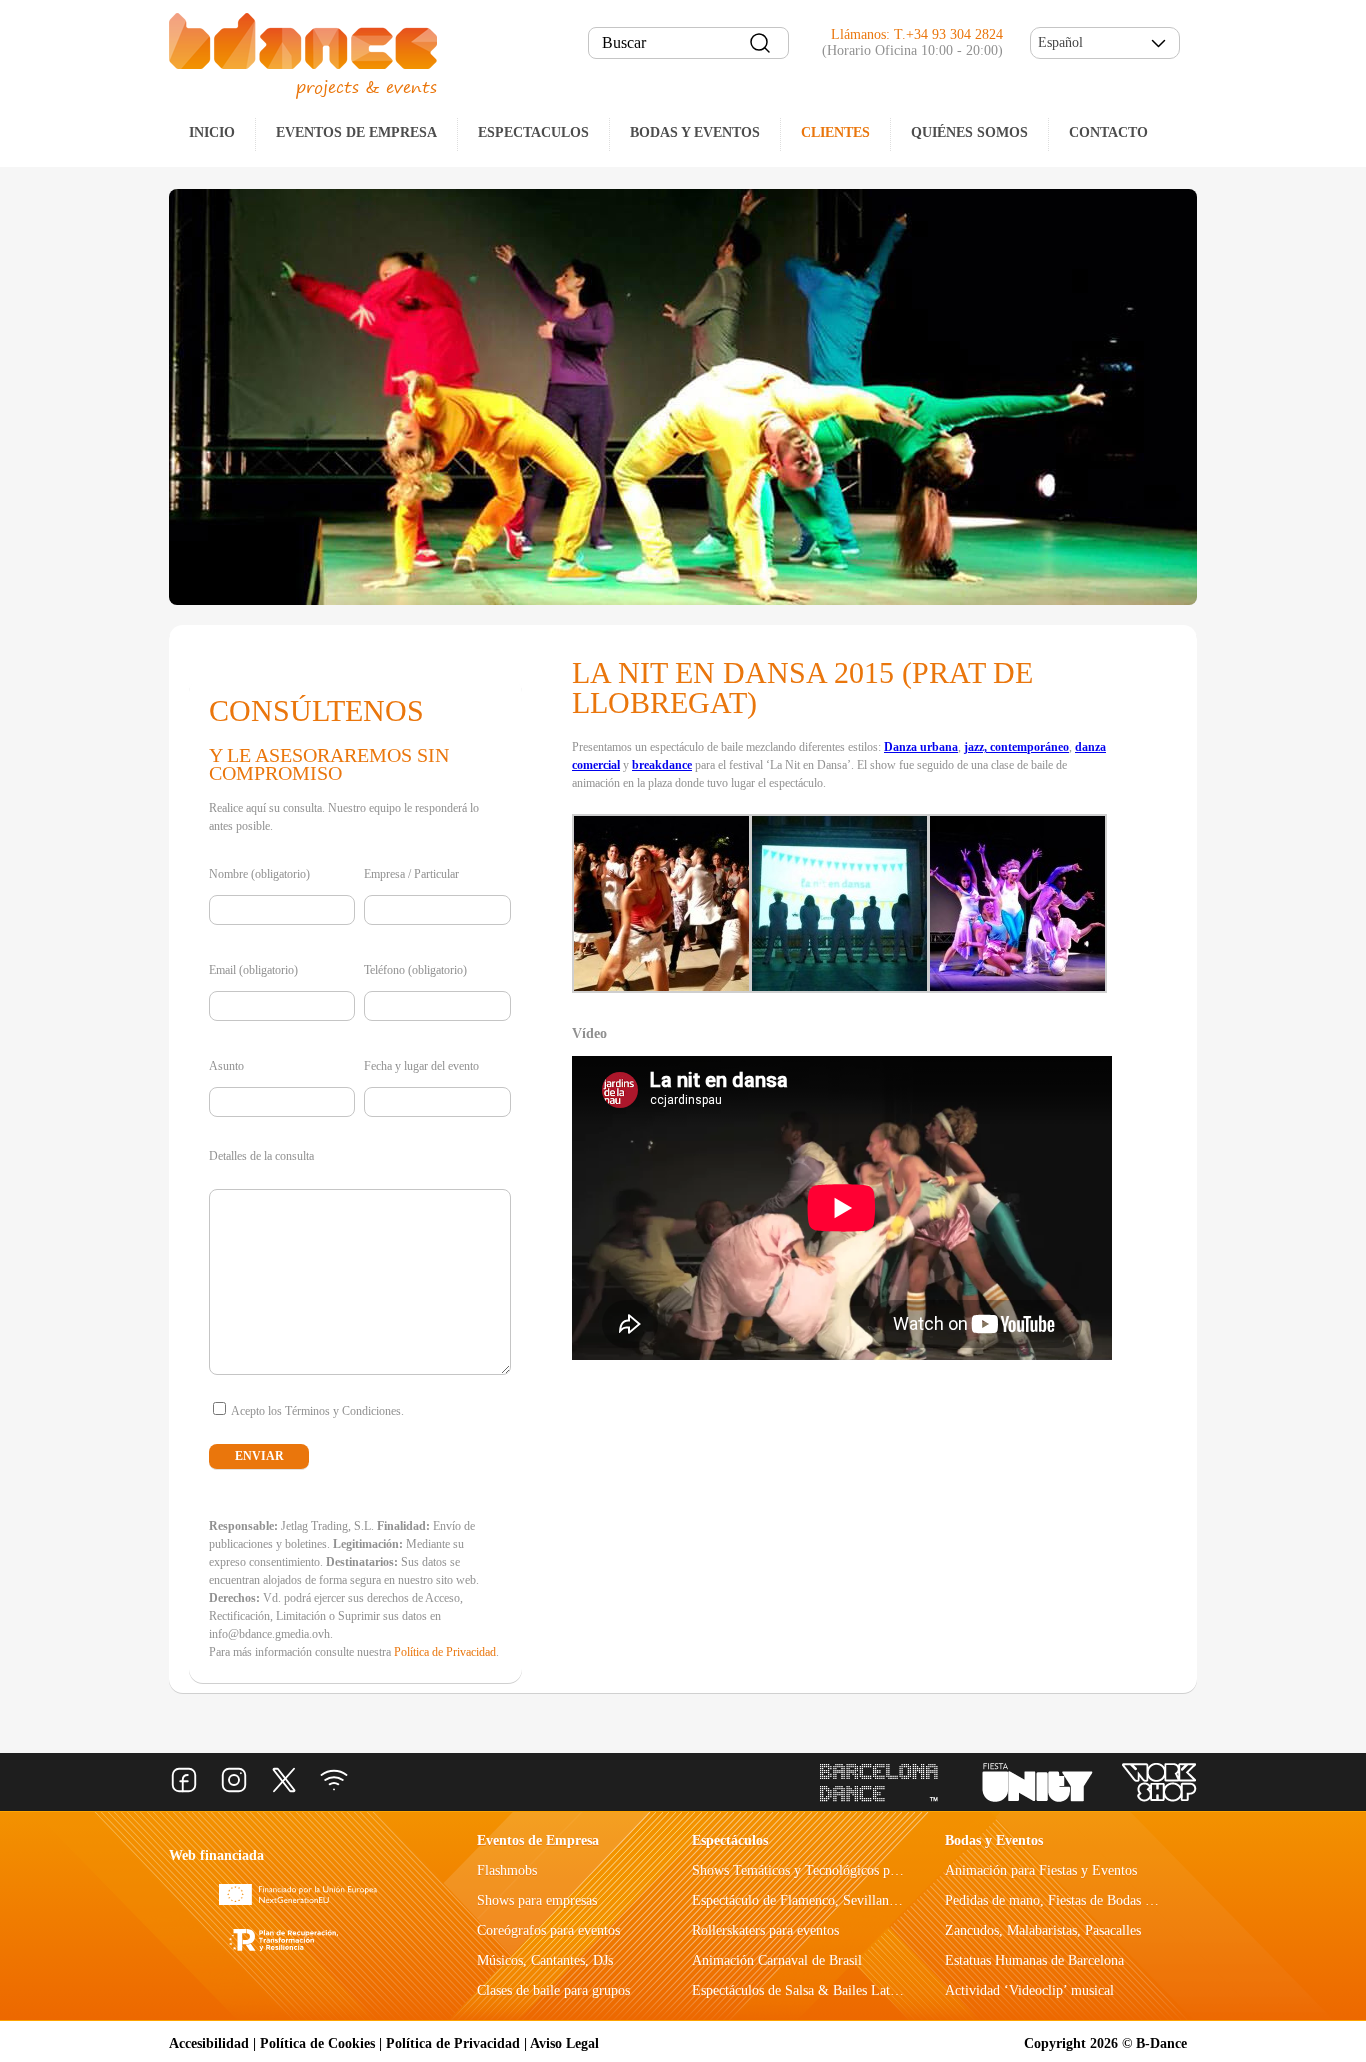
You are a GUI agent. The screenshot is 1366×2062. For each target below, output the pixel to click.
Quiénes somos (969, 132)
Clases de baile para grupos (553, 1990)
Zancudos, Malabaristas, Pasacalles (1043, 1930)
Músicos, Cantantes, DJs (545, 1960)
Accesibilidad (209, 2043)
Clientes (835, 132)
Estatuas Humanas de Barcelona (1034, 1960)
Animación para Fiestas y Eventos (1041, 1870)
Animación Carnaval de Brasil (777, 1960)
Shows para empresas (537, 1900)
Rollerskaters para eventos (765, 1930)
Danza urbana (921, 747)
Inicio (212, 132)
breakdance (662, 765)
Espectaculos (533, 132)
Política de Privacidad (445, 1652)
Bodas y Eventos (695, 132)
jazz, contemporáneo (1016, 747)
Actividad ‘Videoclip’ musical (1029, 1990)
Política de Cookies (317, 2043)
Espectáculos (730, 1840)
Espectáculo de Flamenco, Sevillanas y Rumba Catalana (849, 1900)
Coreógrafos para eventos (548, 1930)
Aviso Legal (564, 2043)
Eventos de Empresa (538, 1840)
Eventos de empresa (356, 132)
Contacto (1108, 132)
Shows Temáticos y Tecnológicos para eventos (822, 1870)
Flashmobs (507, 1870)
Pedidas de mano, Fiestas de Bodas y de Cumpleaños (1093, 1900)
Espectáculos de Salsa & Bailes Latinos (802, 1990)
